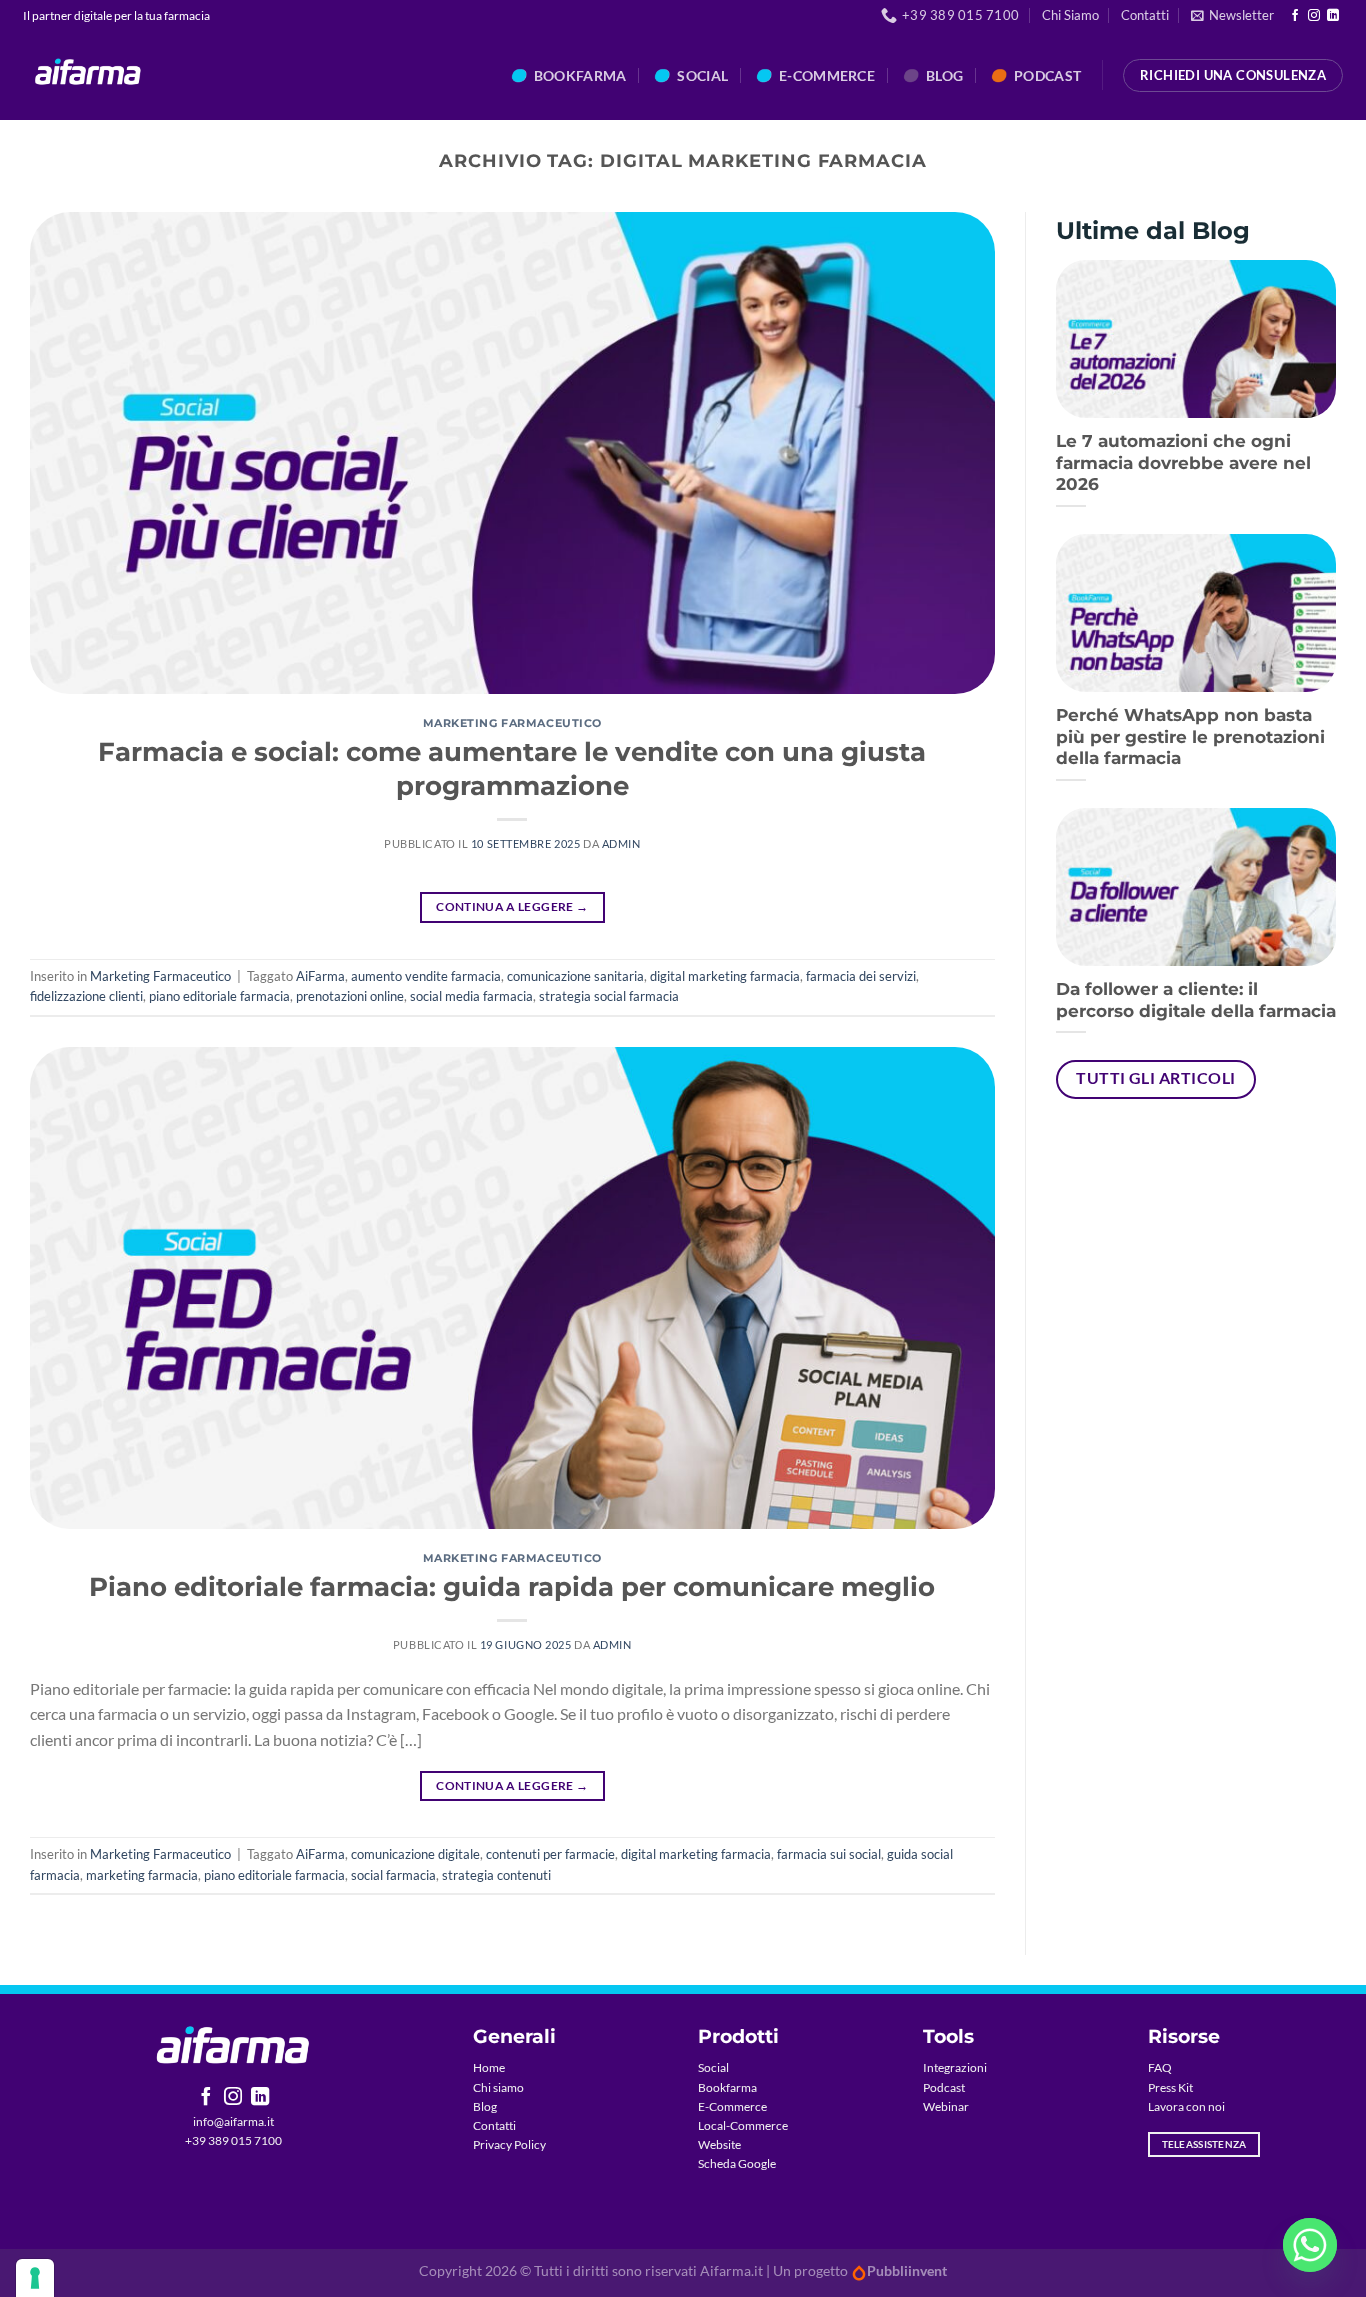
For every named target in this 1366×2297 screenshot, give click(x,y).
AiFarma (320, 976)
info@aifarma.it (233, 2121)
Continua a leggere (512, 906)
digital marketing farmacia (725, 976)
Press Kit (1170, 2087)
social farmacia (393, 1875)
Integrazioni (955, 2067)
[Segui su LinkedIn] (1333, 16)
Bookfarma (727, 2087)
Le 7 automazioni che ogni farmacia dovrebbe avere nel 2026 (1183, 462)
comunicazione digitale (415, 1854)
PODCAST (1047, 75)
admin (621, 843)
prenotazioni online (350, 996)
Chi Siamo (1070, 15)
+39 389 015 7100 (233, 2140)
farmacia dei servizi (861, 976)
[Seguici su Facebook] (1295, 16)
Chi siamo (498, 2087)
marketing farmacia (142, 1875)
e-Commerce (827, 75)
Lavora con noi (1186, 2106)
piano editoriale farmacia (219, 996)
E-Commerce (732, 2106)
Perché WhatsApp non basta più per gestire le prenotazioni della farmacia (1190, 736)
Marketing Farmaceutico (512, 723)
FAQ (1160, 2067)
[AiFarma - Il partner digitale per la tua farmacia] (88, 75)
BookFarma (580, 75)
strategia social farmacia (609, 996)
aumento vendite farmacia (426, 976)
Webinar (946, 2106)
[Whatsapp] (1310, 2245)
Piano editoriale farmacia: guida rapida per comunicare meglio (512, 1586)
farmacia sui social (829, 1854)
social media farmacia (471, 996)
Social (702, 75)
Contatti (1145, 15)
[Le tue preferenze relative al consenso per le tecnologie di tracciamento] (35, 2278)
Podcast (944, 2087)
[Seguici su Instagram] (1314, 16)
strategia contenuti (496, 1875)
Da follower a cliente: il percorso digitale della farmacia (1196, 1000)
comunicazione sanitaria (575, 976)
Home (489, 2067)
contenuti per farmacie (550, 1854)
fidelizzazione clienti (86, 996)
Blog (944, 75)
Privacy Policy (509, 2144)
